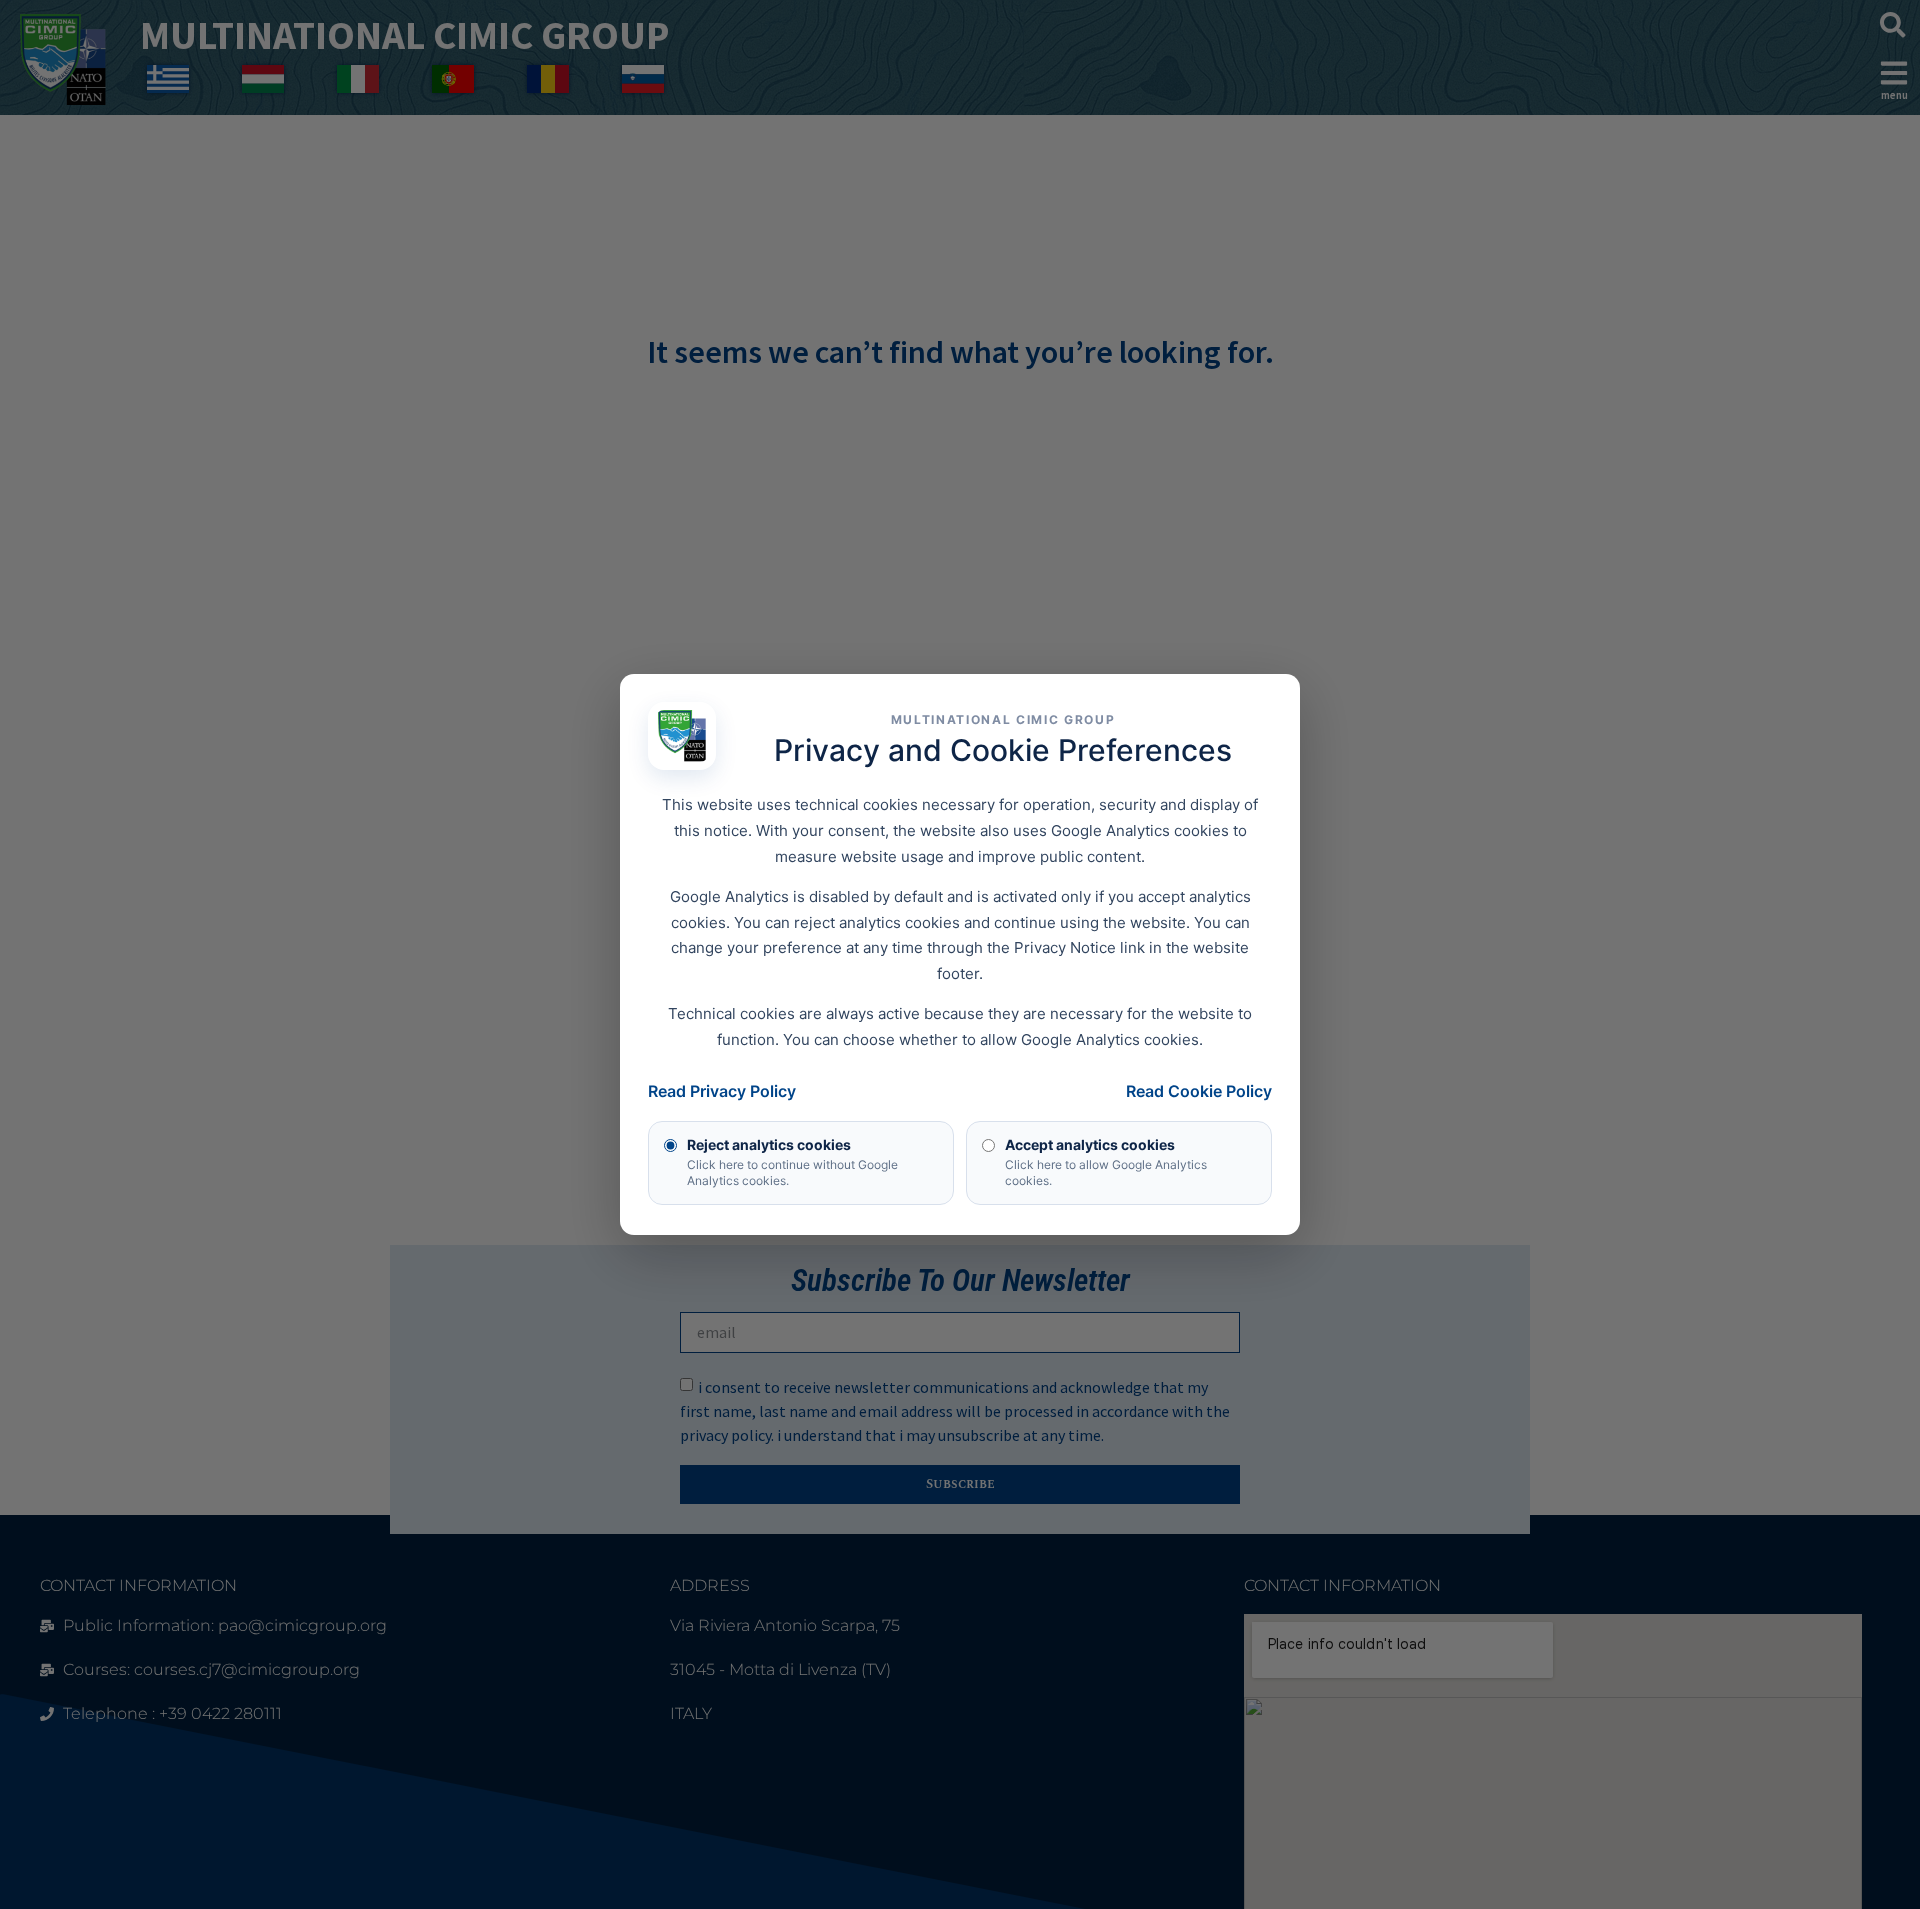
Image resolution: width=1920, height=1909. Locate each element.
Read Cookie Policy (1199, 1091)
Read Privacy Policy (722, 1091)
